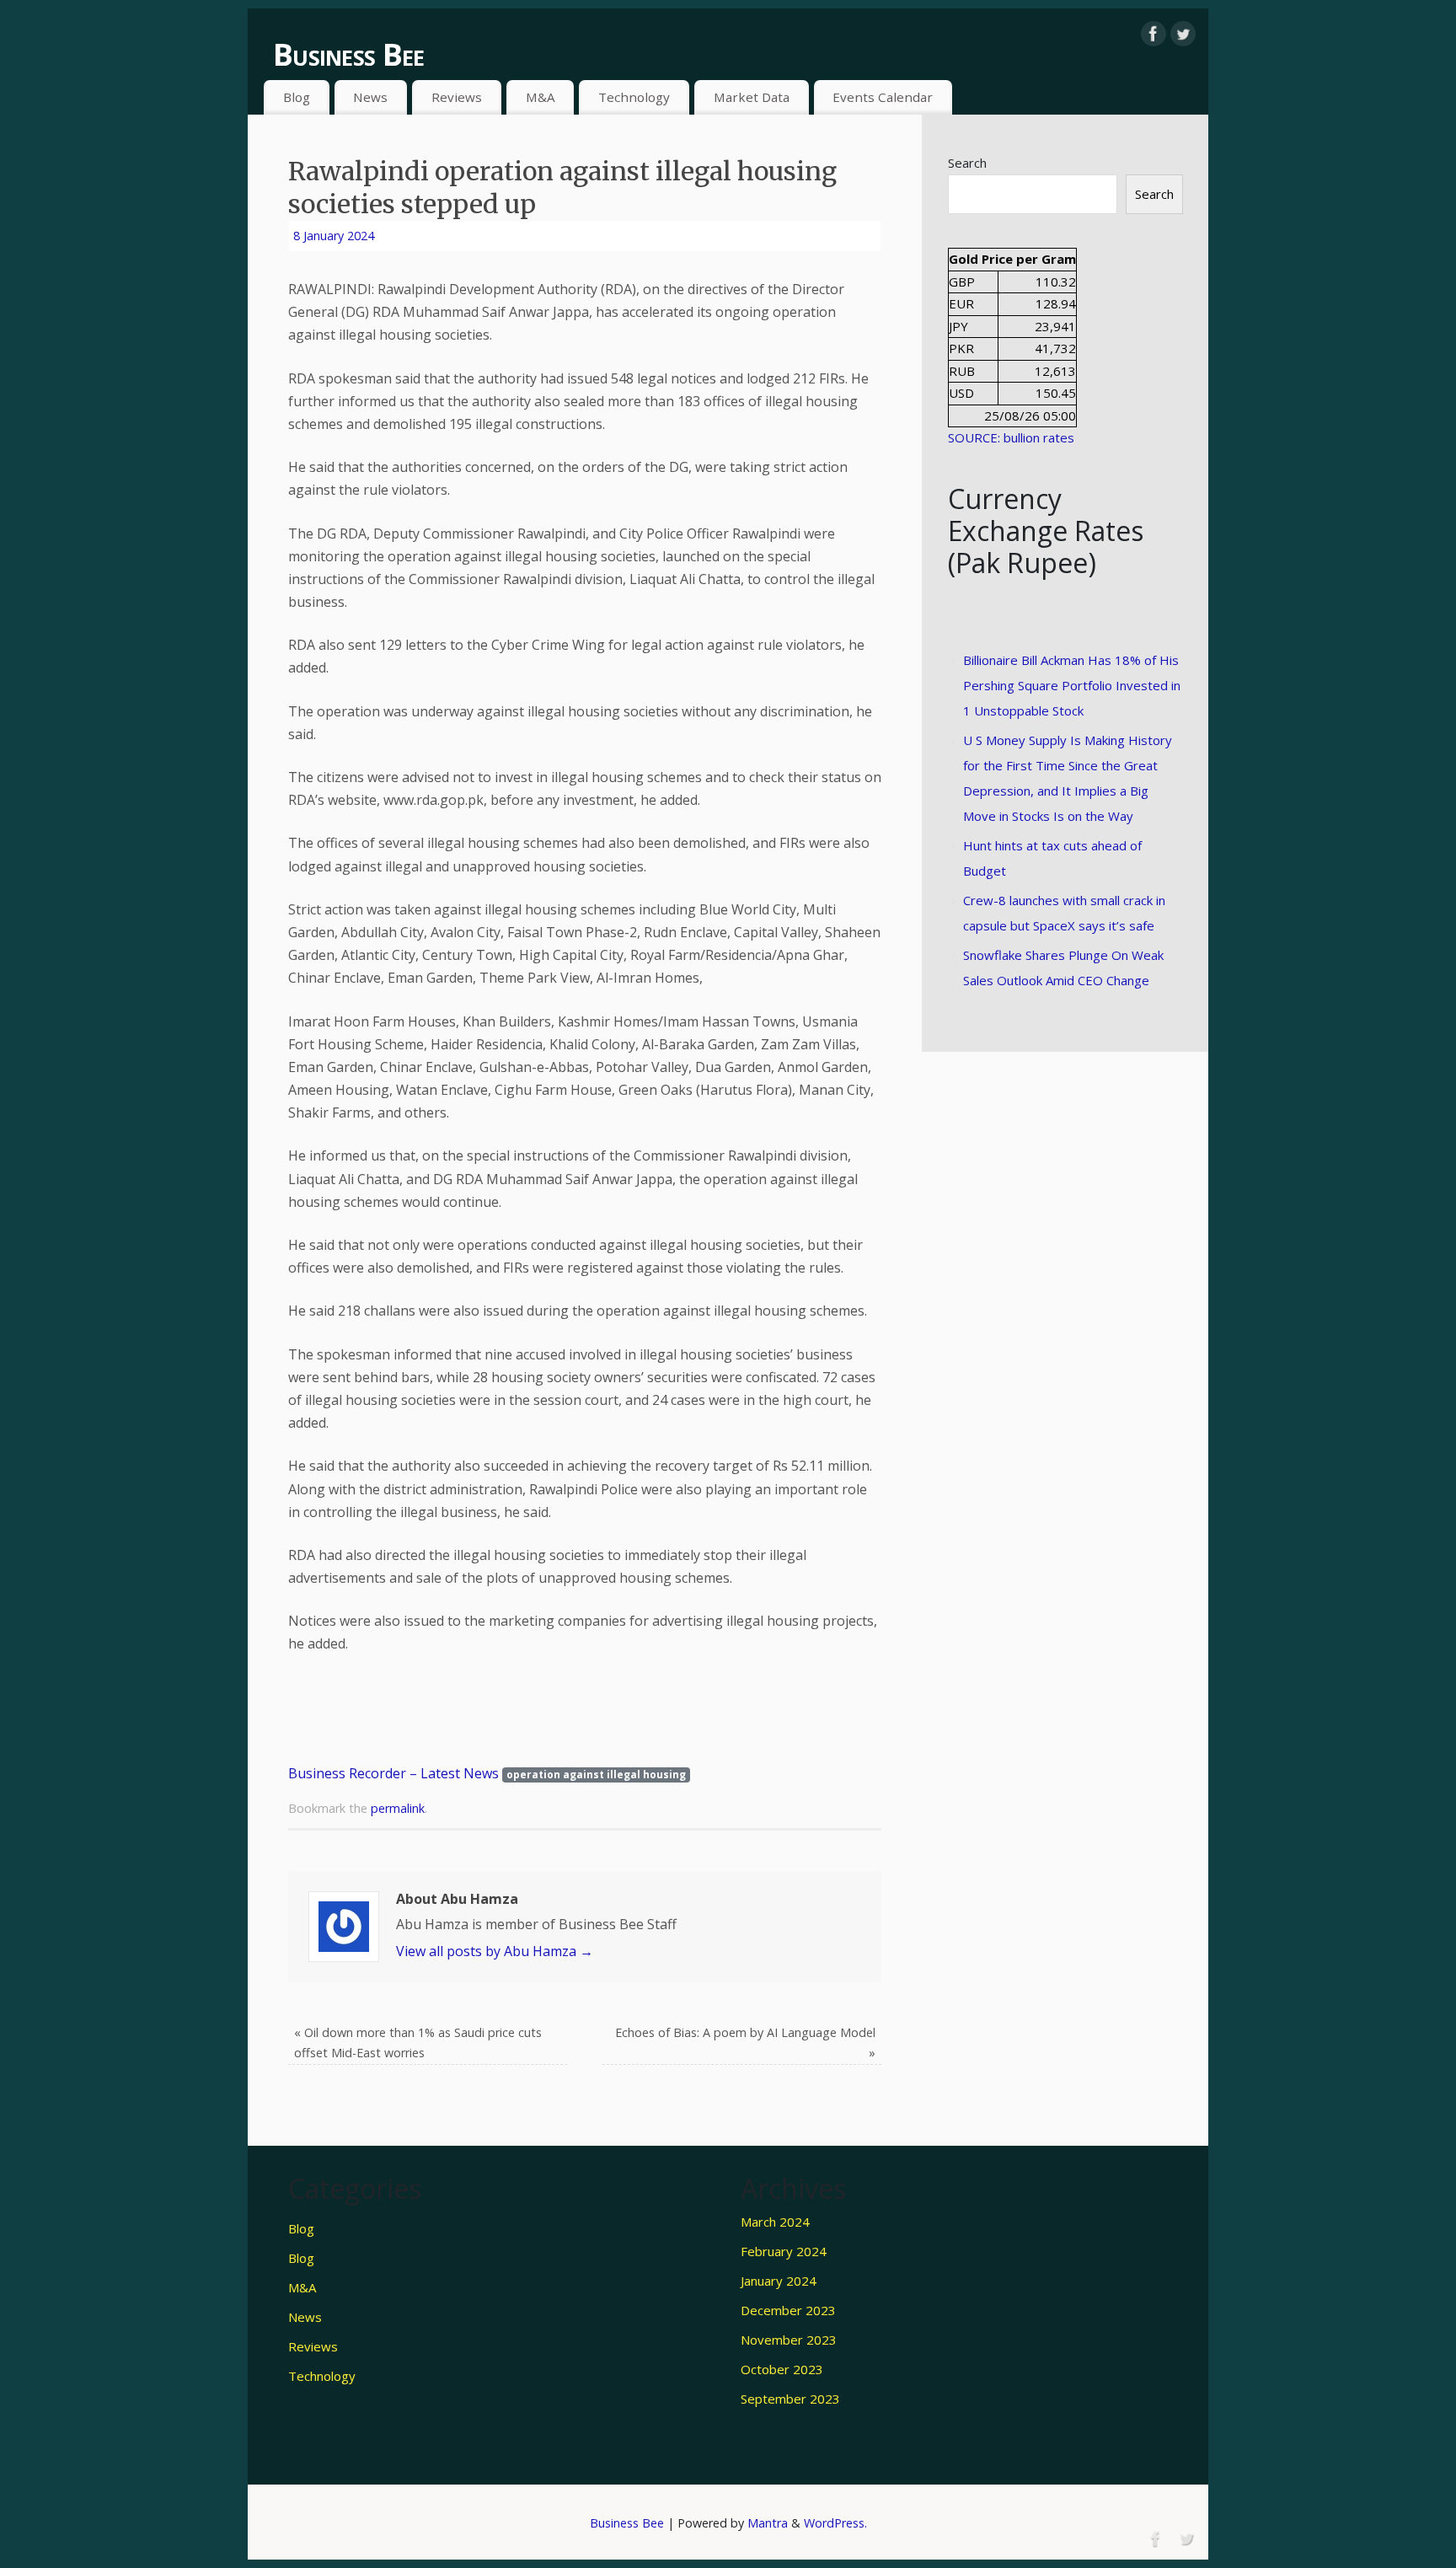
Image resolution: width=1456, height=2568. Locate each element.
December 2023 (788, 2310)
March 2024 (775, 2222)
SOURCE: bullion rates (1011, 437)
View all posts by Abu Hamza (495, 1951)
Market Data (752, 97)
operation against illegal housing (596, 1775)
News (370, 97)
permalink (398, 1808)
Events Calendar (883, 97)
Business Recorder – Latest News (393, 1773)
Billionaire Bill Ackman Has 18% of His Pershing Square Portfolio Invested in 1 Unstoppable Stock (1072, 685)
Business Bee (348, 54)
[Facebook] (1154, 34)
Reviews (457, 97)
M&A (541, 97)
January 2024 (779, 2281)
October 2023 (782, 2369)
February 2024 (784, 2251)
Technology (634, 97)
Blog (297, 97)
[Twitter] (1183, 34)
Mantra (768, 2523)
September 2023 (790, 2399)
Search (967, 163)
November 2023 (789, 2340)
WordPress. (835, 2523)
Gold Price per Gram (1012, 259)
